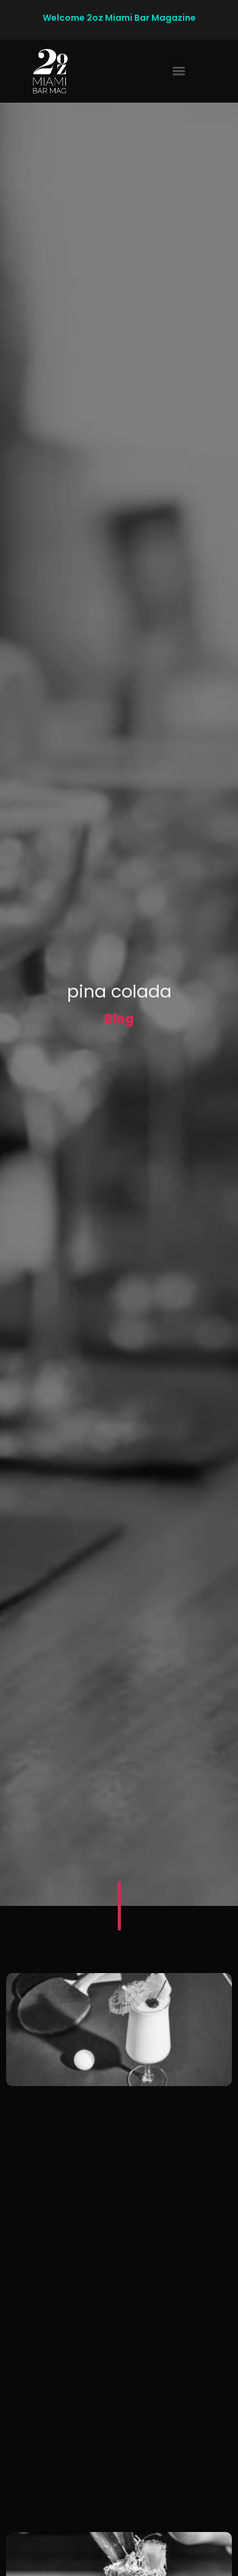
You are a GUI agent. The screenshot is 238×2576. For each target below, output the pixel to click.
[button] (179, 71)
